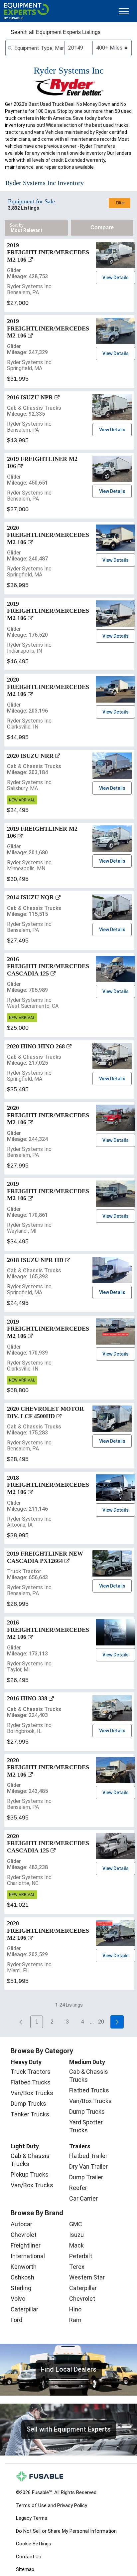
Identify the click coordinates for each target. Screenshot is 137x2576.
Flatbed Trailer (88, 2156)
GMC (76, 2224)
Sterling (21, 2288)
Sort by (17, 225)
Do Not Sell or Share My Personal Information (66, 2531)
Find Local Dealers (69, 2369)
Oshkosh (22, 2277)
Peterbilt (81, 2256)
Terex (77, 2267)
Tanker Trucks (30, 2114)
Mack (76, 2245)
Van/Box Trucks (32, 2093)
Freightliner (26, 2245)
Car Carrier (83, 2198)
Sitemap (25, 2569)
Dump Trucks (28, 2104)
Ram (75, 2320)
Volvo (18, 2299)
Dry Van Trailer (88, 2166)
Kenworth (24, 2267)
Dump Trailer (86, 2177)
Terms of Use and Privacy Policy (52, 2505)
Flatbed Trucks (31, 2082)
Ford (16, 2320)
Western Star (87, 2277)
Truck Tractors (31, 2072)
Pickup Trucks (30, 2174)
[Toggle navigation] (124, 11)
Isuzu (76, 2235)
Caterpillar (24, 2309)
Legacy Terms (32, 2518)
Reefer (78, 2188)
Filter (120, 203)
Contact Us (29, 2557)
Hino (75, 2309)
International (28, 2256)
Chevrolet (24, 2235)
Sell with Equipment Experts (69, 2429)
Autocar (21, 2224)
